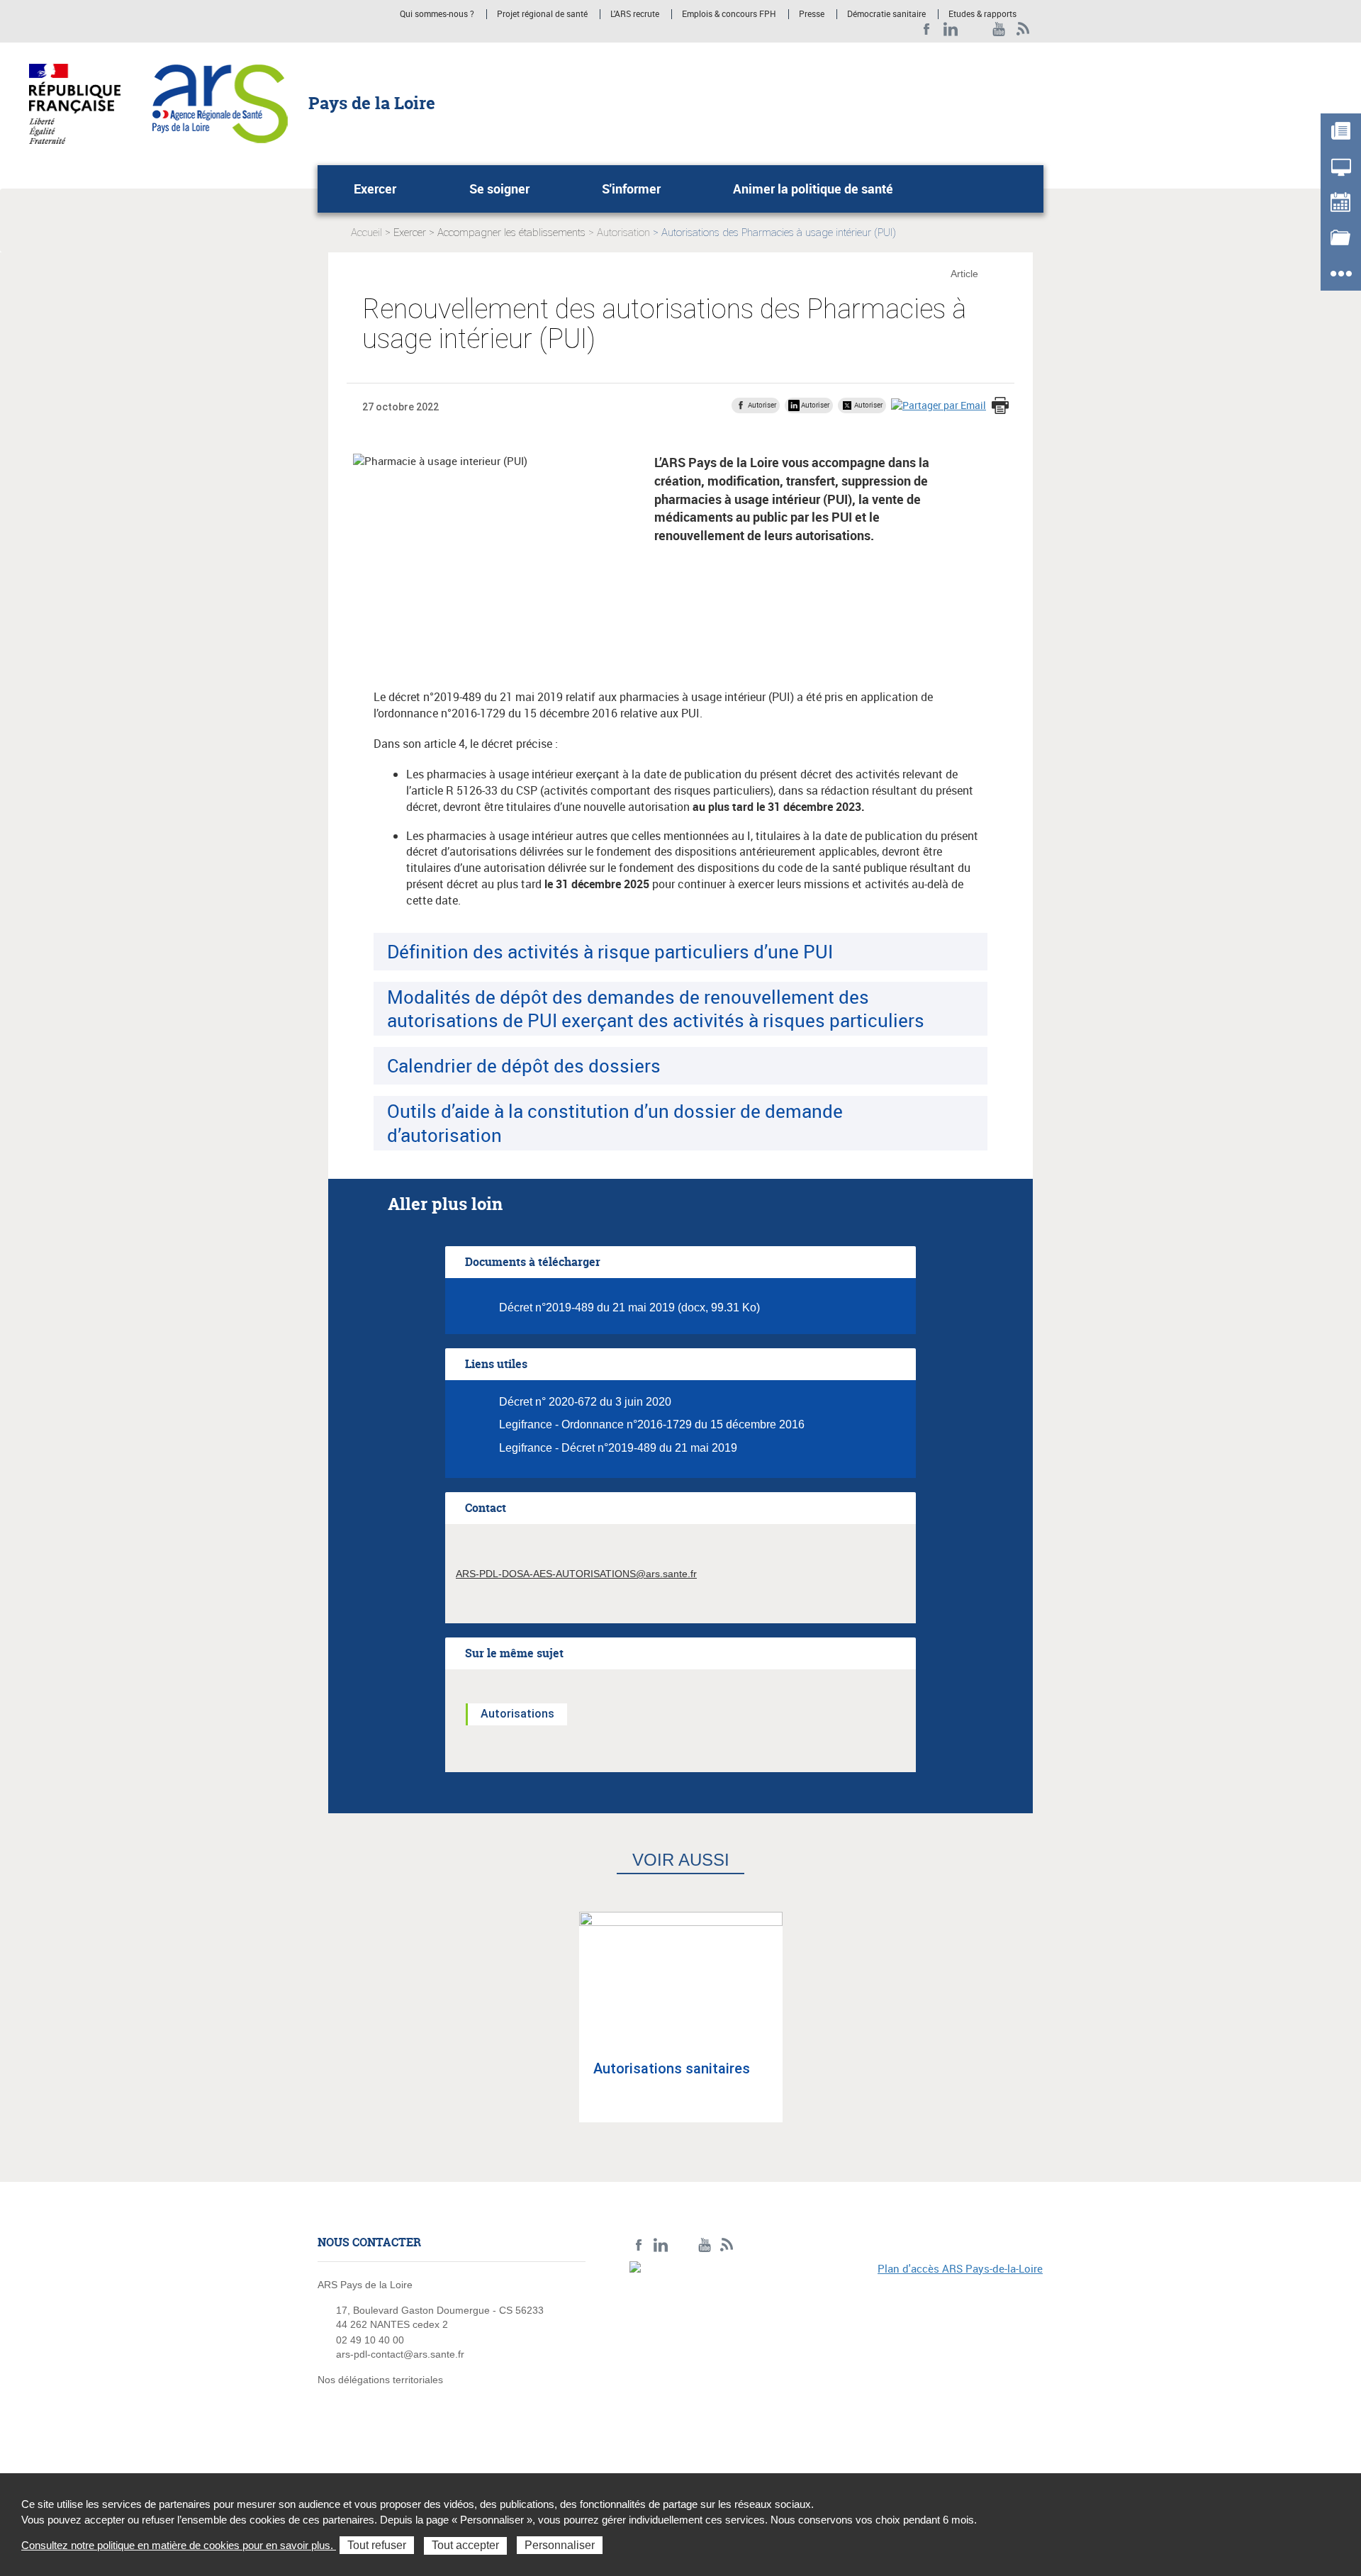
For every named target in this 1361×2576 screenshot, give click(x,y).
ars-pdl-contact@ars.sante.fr (400, 2354)
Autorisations (517, 1714)
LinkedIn (951, 29)
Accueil (366, 233)
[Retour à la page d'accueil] (220, 103)
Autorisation (623, 233)
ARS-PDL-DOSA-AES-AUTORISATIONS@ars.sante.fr (576, 1574)
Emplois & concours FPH (729, 14)
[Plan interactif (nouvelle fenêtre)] (836, 2359)
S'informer (631, 189)
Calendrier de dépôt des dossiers (524, 1065)
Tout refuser (377, 2545)
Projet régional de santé (542, 14)
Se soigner (499, 189)
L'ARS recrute (635, 14)
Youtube (999, 29)
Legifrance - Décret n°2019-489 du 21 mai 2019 (618, 1448)
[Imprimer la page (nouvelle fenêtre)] (1000, 407)
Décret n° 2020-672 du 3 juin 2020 (585, 1402)
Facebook (927, 29)
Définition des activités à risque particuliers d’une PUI (610, 951)
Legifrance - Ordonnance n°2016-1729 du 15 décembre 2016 (652, 1424)
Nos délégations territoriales (382, 2380)
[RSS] (1023, 29)
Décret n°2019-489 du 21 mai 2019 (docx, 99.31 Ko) (629, 1307)
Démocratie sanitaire (886, 14)
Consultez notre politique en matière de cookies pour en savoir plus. (179, 2545)
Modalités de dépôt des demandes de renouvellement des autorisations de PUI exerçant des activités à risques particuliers (656, 1008)
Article (964, 274)
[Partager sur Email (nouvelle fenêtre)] (939, 405)
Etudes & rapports (982, 14)
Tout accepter (465, 2545)
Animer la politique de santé (813, 189)
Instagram (975, 29)
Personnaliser (560, 2545)
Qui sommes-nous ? (437, 14)
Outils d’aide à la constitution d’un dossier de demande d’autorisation (615, 1122)
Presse (812, 14)
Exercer (375, 189)
